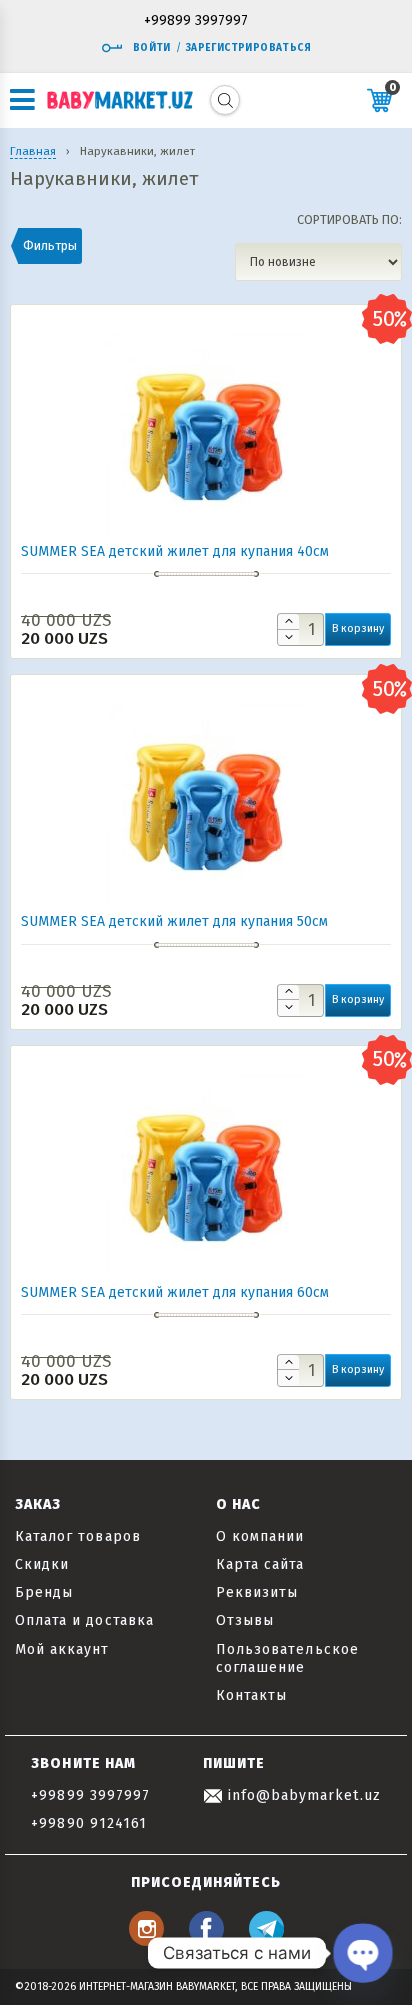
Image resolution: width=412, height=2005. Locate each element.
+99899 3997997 (196, 21)
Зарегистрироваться (248, 48)
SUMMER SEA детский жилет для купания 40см (175, 551)
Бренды (44, 1592)
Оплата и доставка (84, 1620)
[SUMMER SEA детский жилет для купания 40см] (206, 524)
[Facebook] (206, 1940)
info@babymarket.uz (302, 1795)
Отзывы (245, 1620)
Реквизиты (257, 1592)
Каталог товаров (78, 1536)
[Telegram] (266, 1940)
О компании (260, 1536)
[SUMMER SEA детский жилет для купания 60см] (206, 1265)
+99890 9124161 (89, 1823)
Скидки (42, 1564)
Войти (152, 48)
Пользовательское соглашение (287, 1658)
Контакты (251, 1695)
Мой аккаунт (62, 1649)
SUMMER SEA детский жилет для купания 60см (175, 1292)
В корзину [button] (358, 628)
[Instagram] (146, 1940)
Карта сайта (260, 1564)
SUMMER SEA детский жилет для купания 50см (174, 921)
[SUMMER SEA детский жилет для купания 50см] (206, 894)
